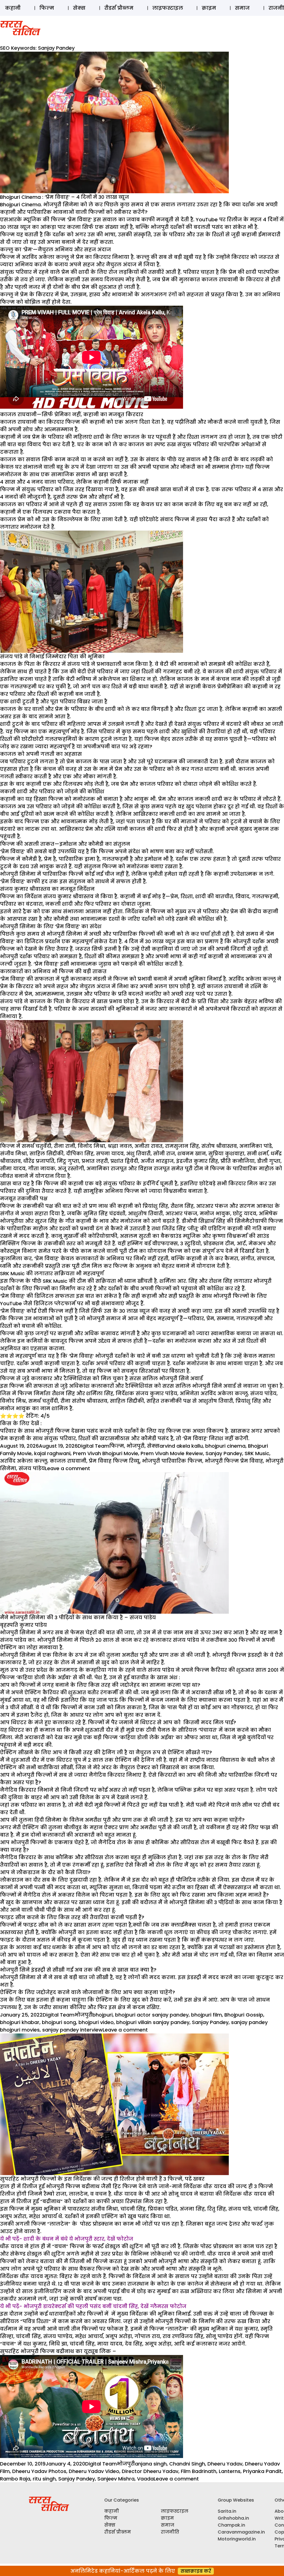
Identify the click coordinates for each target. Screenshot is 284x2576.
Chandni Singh (187, 2464)
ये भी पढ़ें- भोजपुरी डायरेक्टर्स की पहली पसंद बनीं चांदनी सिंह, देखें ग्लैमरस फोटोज (93, 2306)
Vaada (145, 2479)
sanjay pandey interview (72, 2030)
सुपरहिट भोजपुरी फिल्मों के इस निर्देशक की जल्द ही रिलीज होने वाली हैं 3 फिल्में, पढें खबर (102, 2179)
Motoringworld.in (237, 2539)
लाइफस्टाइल (168, 8)
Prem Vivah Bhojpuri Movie (106, 1453)
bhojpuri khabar (20, 2022)
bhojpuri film (206, 2015)
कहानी (13, 8)
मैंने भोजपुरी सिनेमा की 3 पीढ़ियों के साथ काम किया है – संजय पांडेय (78, 1617)
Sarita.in (227, 2511)
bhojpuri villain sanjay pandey (153, 2022)
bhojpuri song (59, 2022)
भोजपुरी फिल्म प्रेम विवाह (234, 1461)
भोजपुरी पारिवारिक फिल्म (172, 1461)
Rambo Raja (15, 2479)
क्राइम (209, 8)
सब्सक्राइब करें (196, 2571)
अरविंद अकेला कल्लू (24, 1461)
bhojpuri (102, 2015)
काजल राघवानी (68, 1461)
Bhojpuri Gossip (244, 2015)
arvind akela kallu (181, 1446)
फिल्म (47, 8)
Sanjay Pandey (224, 1453)
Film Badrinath (199, 2471)
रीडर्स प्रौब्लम (119, 8)
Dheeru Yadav (225, 2464)
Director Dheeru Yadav (150, 2471)
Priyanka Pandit (262, 2471)
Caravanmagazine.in (241, 2532)
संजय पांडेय (32, 1468)
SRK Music (257, 1453)
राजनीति (170, 2532)
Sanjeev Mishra (116, 2479)
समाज (242, 8)
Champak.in (231, 2525)
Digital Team (93, 1446)
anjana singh (151, 2464)
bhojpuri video (96, 2022)
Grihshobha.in (233, 2518)
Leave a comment (68, 1468)
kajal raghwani (52, 1453)
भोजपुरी (135, 1446)
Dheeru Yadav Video (94, 2471)
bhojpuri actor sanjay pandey (152, 2015)
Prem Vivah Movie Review (172, 1453)
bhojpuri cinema (225, 1446)
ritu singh (44, 2479)
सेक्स (79, 8)
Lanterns (230, 2471)
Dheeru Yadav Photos (39, 2471)
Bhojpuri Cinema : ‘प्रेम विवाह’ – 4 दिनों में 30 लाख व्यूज (64, 197)
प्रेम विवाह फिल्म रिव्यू (114, 1461)
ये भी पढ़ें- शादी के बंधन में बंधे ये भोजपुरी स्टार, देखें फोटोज (67, 2239)
